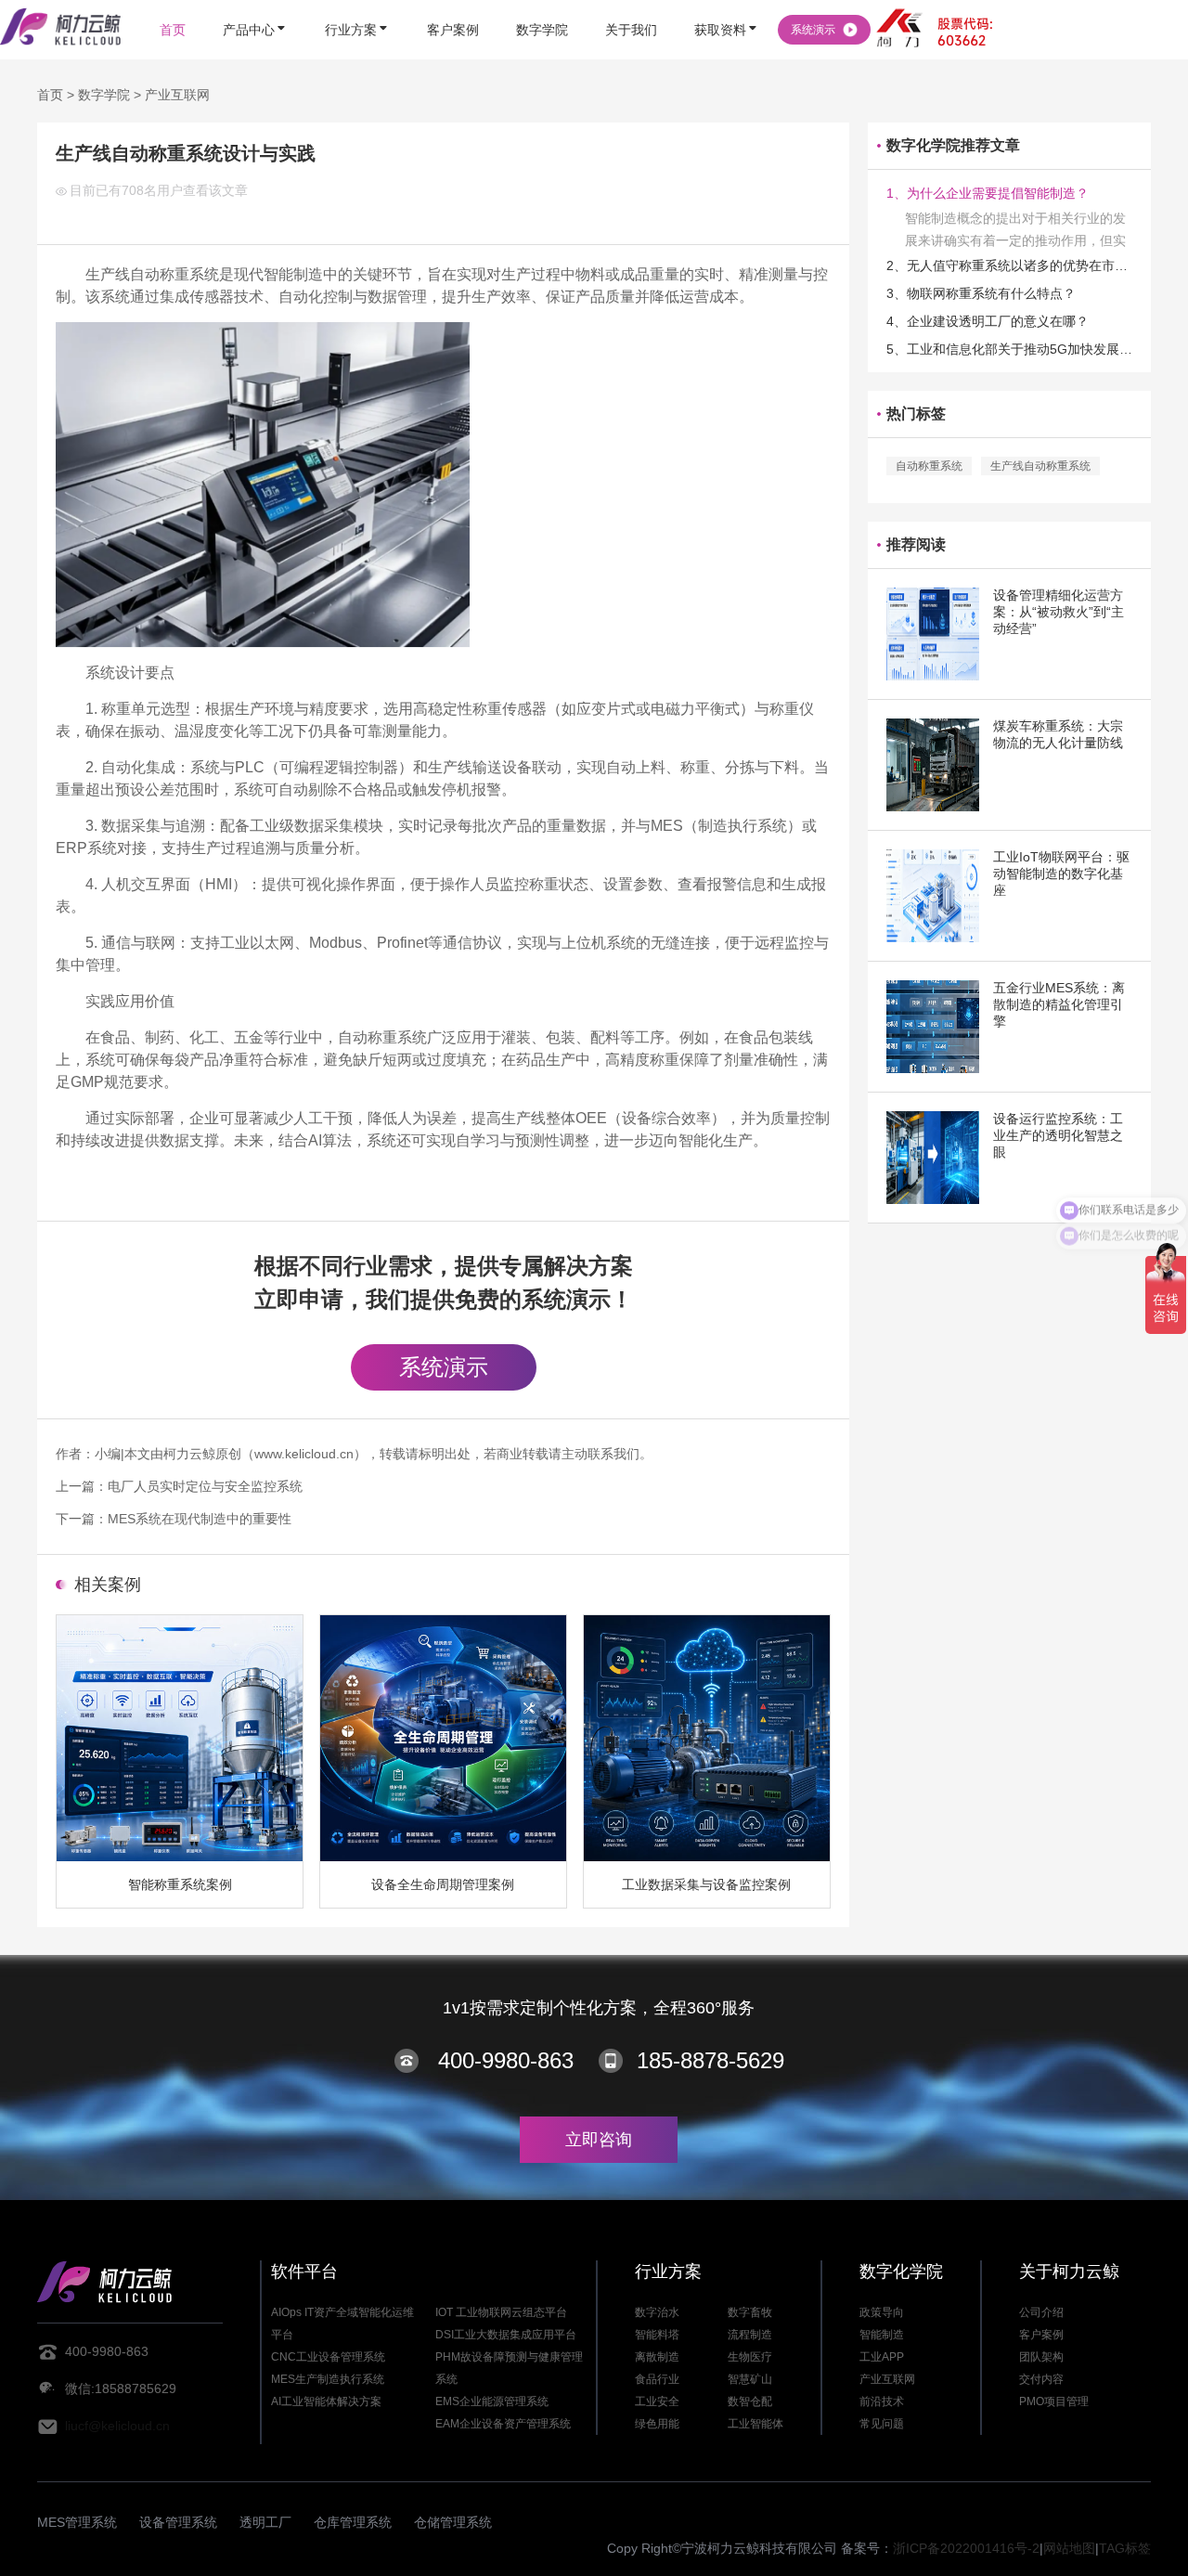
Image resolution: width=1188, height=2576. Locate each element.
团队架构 (1041, 2357)
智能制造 (882, 2335)
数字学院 (104, 95)
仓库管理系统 (353, 2522)
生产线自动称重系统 (1040, 466)
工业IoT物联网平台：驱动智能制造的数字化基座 (1061, 874)
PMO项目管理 (1054, 2401)
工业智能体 (755, 2424)
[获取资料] (727, 2)
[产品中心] (255, 2)
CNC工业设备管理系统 (328, 2357)
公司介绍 (1041, 2312)
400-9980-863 (506, 2060)
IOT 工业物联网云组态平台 (501, 2312)
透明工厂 (265, 2522)
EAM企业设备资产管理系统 (503, 2424)
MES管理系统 (77, 2522)
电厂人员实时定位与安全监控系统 (205, 1486)
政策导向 (882, 2312)
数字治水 (657, 2312)
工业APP (882, 2357)
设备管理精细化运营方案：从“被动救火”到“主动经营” (1059, 612)
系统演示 (444, 1367)
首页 (50, 95)
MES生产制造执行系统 (328, 2379)
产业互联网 (177, 95)
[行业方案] (357, 2)
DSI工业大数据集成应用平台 (506, 2335)
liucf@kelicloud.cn (117, 2426)
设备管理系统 (178, 2522)
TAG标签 (1125, 2548)
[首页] (173, 2)
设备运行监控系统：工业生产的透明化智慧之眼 (1058, 1135)
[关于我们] (631, 2)
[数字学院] (542, 2)
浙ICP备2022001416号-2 (966, 2548)
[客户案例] (453, 2)
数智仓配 (750, 2401)
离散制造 (657, 2357)
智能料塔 (657, 2335)
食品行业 (657, 2379)
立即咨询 (599, 2140)
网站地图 (1069, 2548)
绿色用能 (657, 2424)
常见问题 (882, 2424)
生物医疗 (750, 2357)
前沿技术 (882, 2401)
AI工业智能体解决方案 (326, 2401)
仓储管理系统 (453, 2522)
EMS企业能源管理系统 (492, 2401)
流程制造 (750, 2335)
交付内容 (1041, 2379)
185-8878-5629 (710, 2060)
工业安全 (657, 2401)
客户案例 (1041, 2335)
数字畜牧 (750, 2312)
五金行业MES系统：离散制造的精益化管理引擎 (1059, 1004)
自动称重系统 (929, 466)
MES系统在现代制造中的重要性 (200, 1519)
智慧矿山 (750, 2379)
